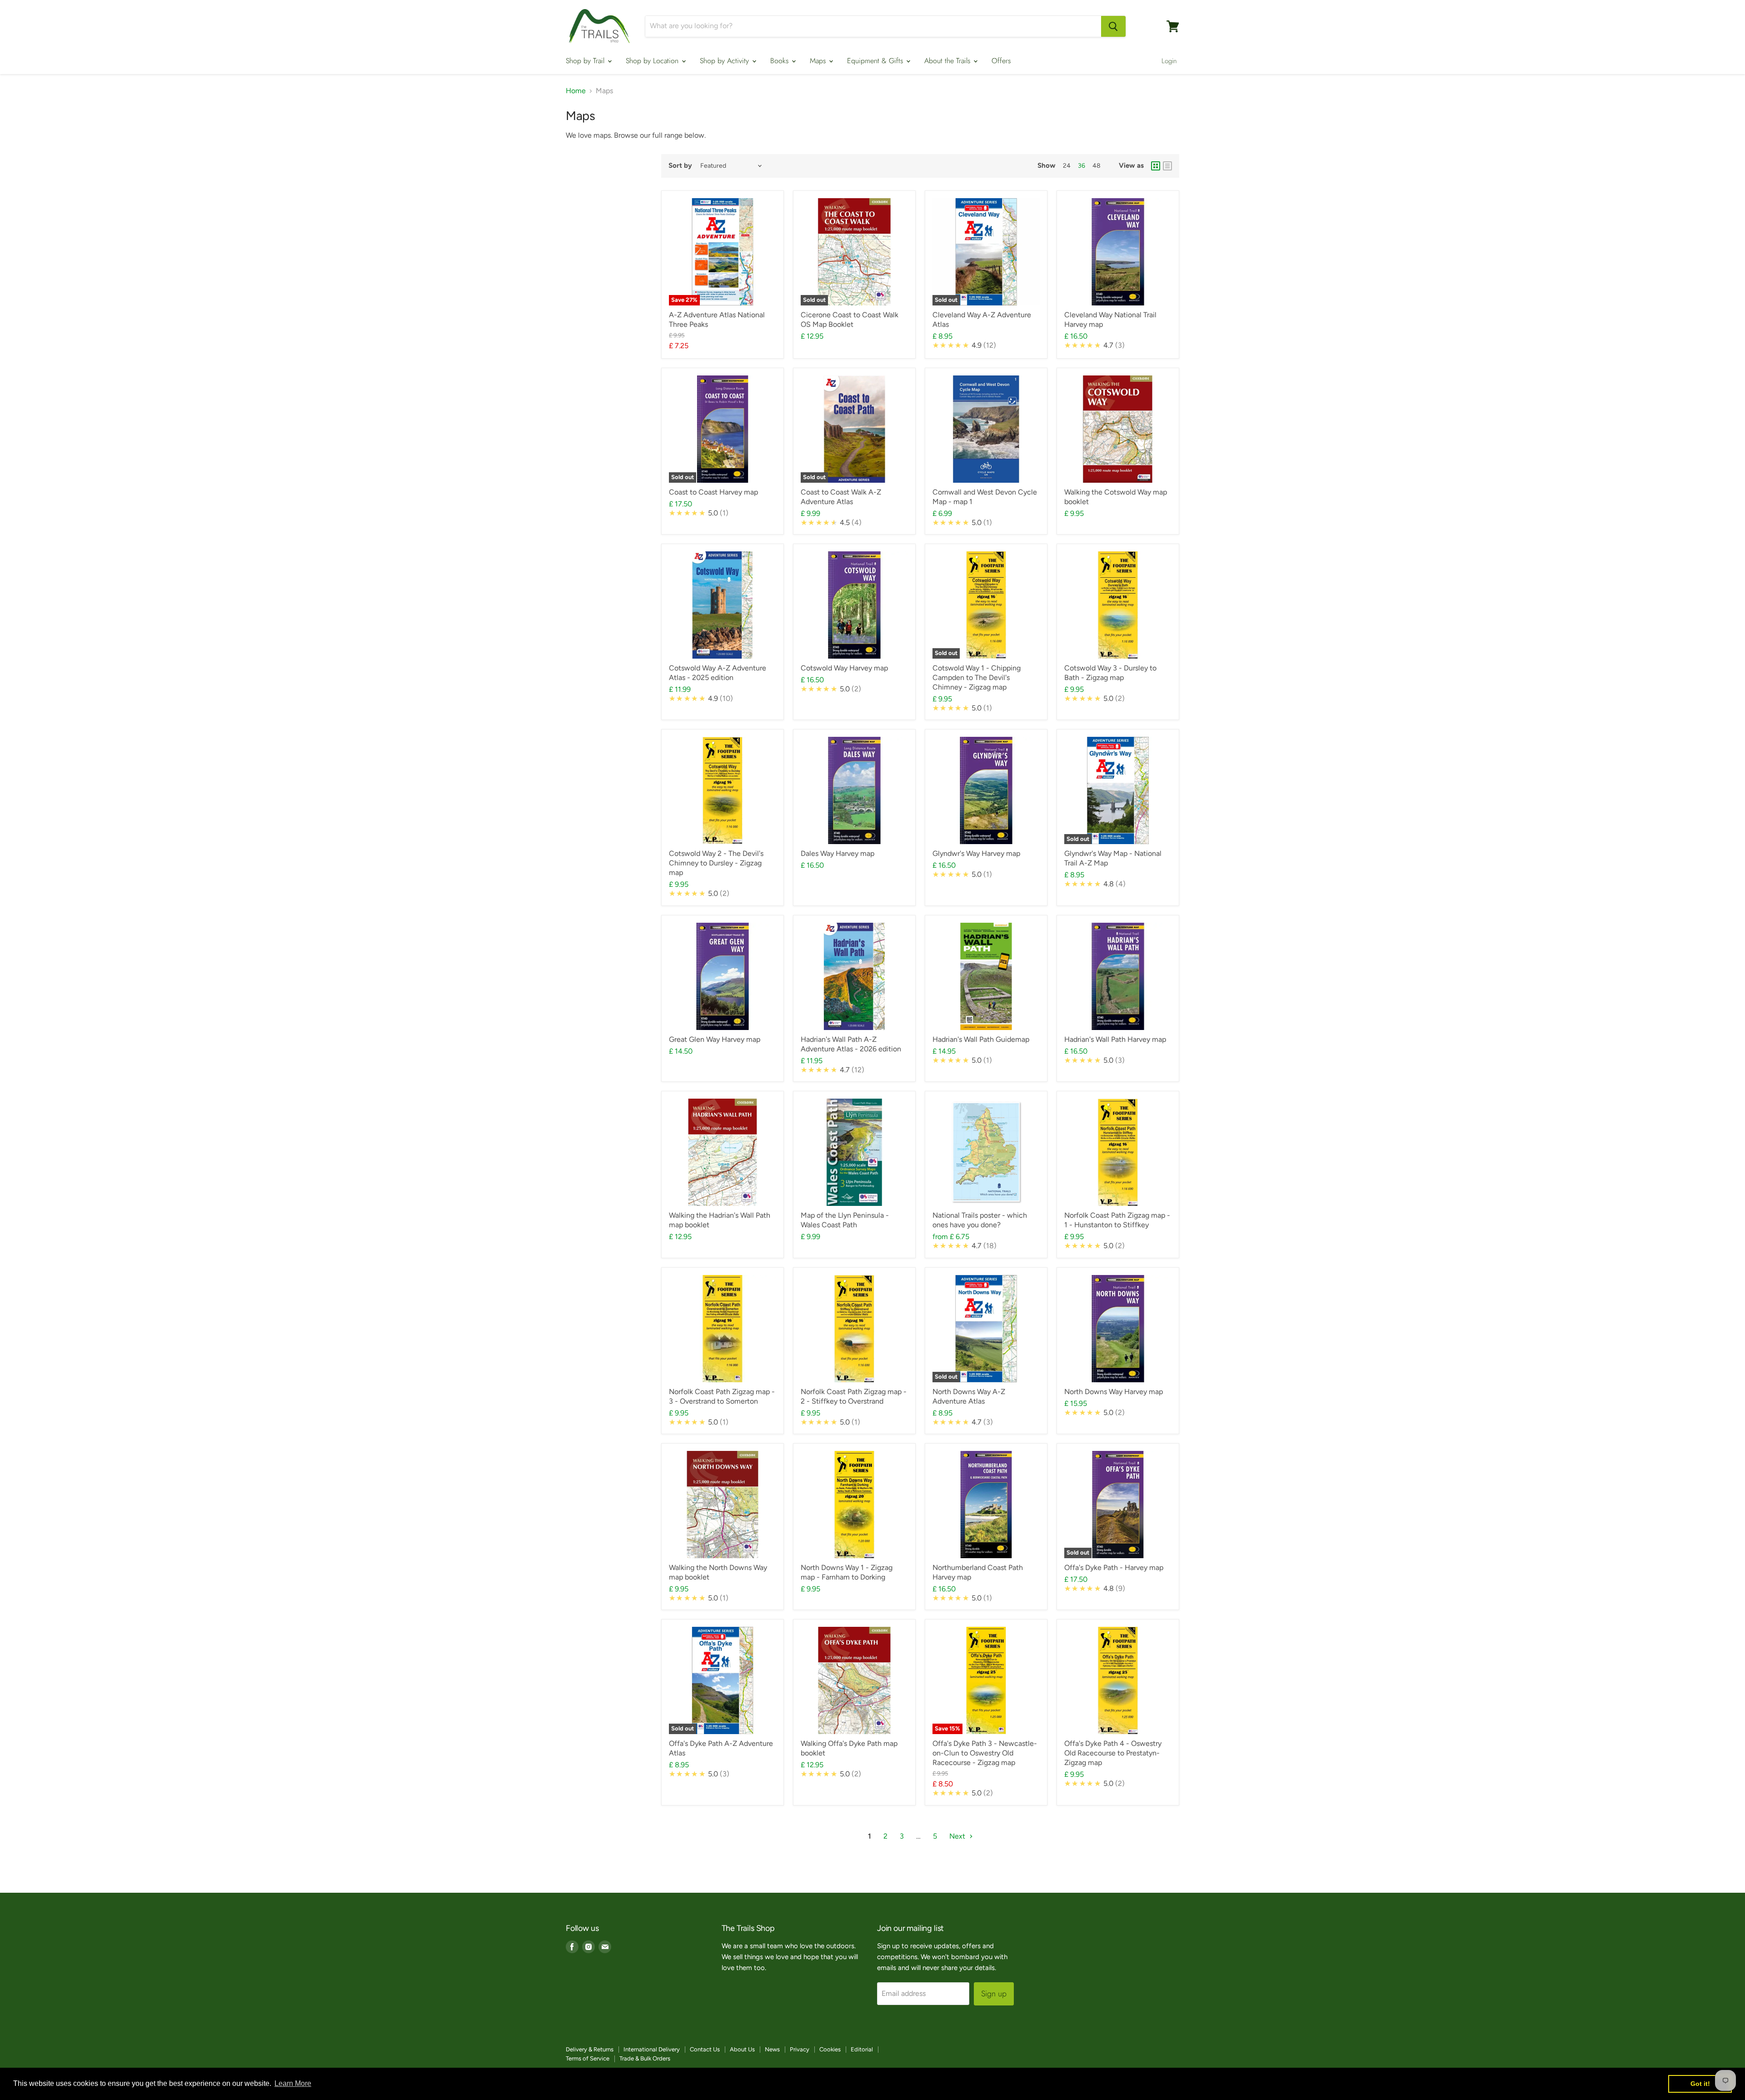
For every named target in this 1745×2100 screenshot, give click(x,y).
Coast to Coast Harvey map (713, 492)
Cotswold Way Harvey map (844, 668)
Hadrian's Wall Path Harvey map (1115, 1039)
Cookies (830, 2049)
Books (780, 61)
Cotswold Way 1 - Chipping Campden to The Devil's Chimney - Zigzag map (977, 677)
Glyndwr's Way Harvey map (976, 853)
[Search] (1113, 26)
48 (1097, 166)
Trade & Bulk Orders (645, 2058)
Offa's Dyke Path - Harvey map (1114, 1567)
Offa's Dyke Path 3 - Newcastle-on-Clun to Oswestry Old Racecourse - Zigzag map (985, 1753)
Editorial (862, 2049)
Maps (819, 61)
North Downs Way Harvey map (1114, 1392)
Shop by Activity (725, 61)
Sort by (680, 166)
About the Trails (948, 61)
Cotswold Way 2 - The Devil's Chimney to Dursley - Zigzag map (716, 863)
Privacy (800, 2049)
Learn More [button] (293, 2083)
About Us (742, 2049)
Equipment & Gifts (876, 61)
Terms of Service (588, 2058)
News (772, 2049)
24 (1067, 166)
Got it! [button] (1700, 2084)
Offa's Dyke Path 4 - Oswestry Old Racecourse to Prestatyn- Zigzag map (1113, 1753)
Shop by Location (653, 61)
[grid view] (1156, 166)
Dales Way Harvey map (838, 853)
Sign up (994, 1994)
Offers (1001, 61)
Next (958, 1836)
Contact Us (705, 2049)
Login (1169, 61)
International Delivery (652, 2049)
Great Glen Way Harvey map (715, 1039)
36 (1082, 166)
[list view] (1167, 166)
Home (576, 91)
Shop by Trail (586, 61)
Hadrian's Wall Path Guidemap (981, 1039)
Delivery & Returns (590, 2049)
